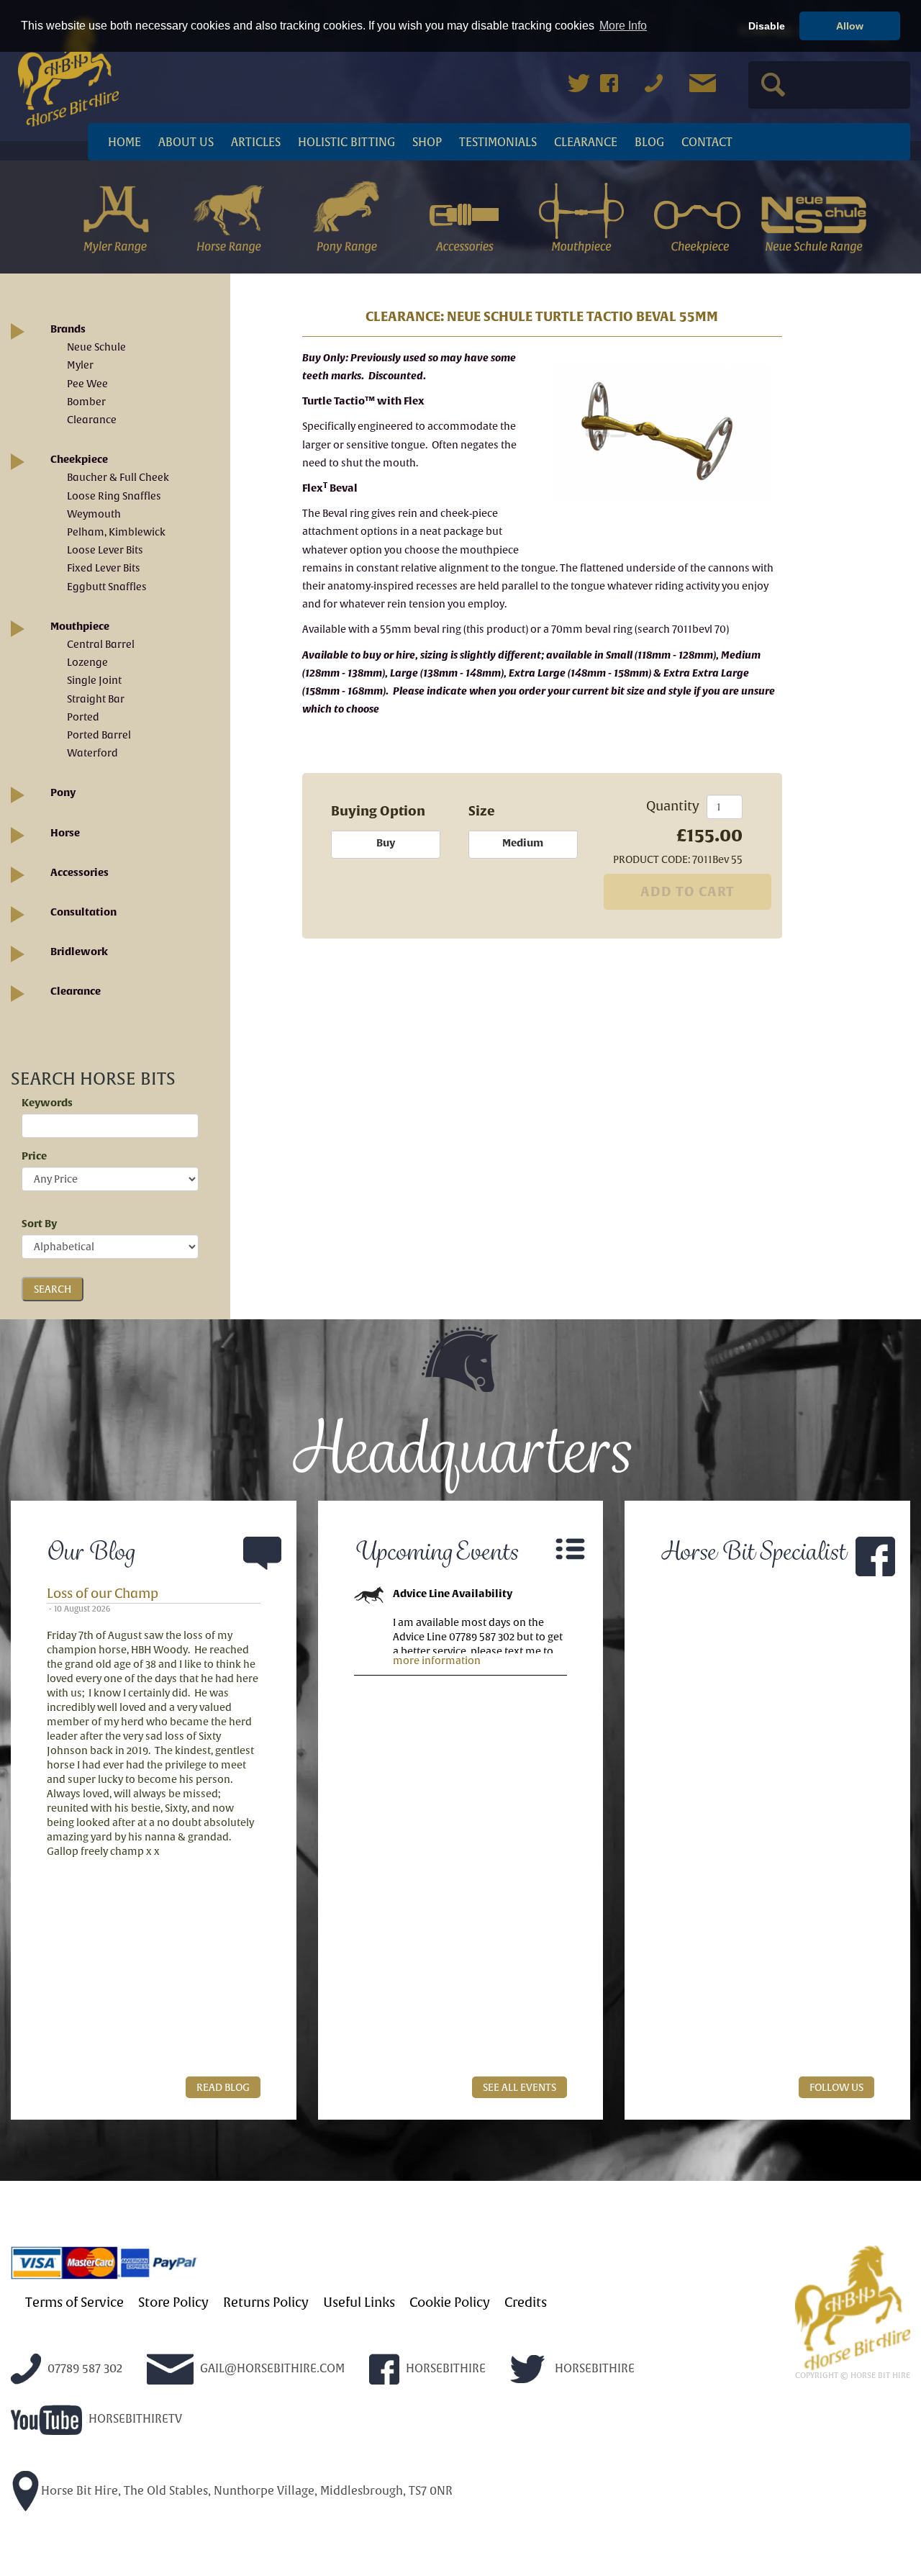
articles (256, 142)
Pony (63, 792)
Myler (80, 365)
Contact (707, 142)
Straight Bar (96, 699)
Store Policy (173, 2302)
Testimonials (498, 142)
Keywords (47, 1103)
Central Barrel (101, 644)
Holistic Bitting (346, 142)
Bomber (86, 402)
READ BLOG (223, 2087)
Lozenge (87, 662)
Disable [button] (767, 26)
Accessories (80, 872)
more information (437, 1660)
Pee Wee (87, 384)
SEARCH (53, 1289)
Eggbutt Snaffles (107, 587)
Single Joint (94, 680)
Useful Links (359, 2302)
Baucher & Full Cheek (118, 477)
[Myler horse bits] (115, 215)
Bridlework (79, 952)
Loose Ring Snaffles (114, 496)
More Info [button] (623, 26)
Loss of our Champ (103, 1593)
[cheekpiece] (698, 215)
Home (124, 142)
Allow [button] (850, 26)
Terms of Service (74, 2302)
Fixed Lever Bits (104, 568)
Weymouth (94, 514)
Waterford (92, 753)
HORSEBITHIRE (444, 2368)
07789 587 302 (83, 2368)
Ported (83, 717)
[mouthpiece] (581, 215)
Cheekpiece (79, 459)
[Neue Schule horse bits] (814, 215)
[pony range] (348, 215)
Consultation (83, 912)
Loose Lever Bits (105, 550)
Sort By (39, 1224)
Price (34, 1156)
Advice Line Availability (453, 1594)
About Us (186, 142)
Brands (68, 329)
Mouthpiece (80, 626)
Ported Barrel (99, 735)
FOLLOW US (836, 2087)
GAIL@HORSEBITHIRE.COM (271, 2368)
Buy (386, 843)
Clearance (586, 142)
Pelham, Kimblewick (116, 532)
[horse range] (231, 215)
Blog (649, 142)
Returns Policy (266, 2302)
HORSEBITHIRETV (134, 2419)
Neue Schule (96, 347)
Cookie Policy (450, 2302)
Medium (523, 843)
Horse (65, 833)
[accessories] (464, 215)
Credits (526, 2302)
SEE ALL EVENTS (520, 2087)
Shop (427, 142)
